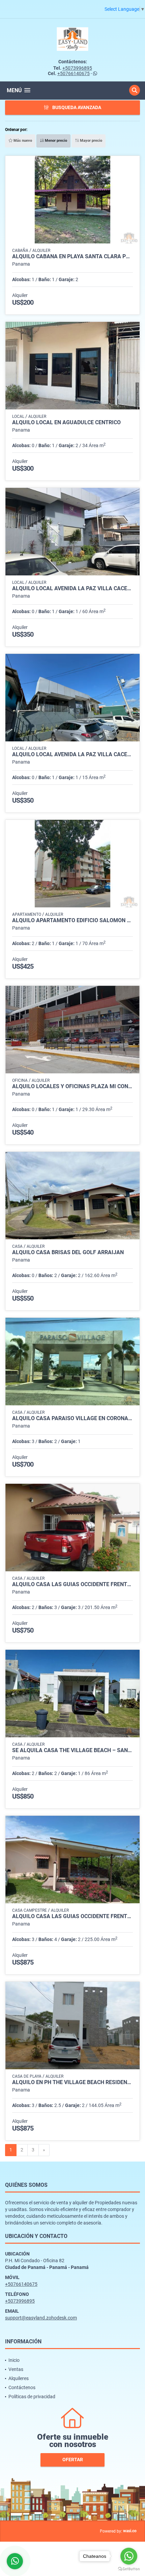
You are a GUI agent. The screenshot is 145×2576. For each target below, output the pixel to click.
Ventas (16, 2369)
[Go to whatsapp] (129, 2556)
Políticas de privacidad (32, 2397)
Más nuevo (22, 141)
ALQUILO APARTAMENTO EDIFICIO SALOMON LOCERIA (72, 921)
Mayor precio (91, 141)
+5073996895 (77, 68)
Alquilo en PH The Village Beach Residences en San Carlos (72, 2082)
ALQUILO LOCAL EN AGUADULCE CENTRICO (66, 423)
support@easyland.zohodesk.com (41, 2318)
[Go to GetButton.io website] (129, 2569)
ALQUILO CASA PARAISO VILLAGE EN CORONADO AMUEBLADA (72, 1418)
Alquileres (19, 2378)
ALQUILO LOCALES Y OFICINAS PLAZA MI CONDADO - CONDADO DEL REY (72, 1086)
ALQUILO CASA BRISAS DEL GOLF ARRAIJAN (68, 1252)
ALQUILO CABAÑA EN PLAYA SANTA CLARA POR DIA (72, 257)
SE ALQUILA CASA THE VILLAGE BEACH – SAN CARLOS (72, 1750)
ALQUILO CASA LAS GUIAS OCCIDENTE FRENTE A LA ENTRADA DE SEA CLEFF (72, 1916)
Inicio (14, 2360)
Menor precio (55, 141)
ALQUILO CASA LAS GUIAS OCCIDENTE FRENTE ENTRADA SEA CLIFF (72, 1584)
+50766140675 (74, 73)
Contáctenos (22, 2387)
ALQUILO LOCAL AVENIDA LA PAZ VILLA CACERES (72, 589)
